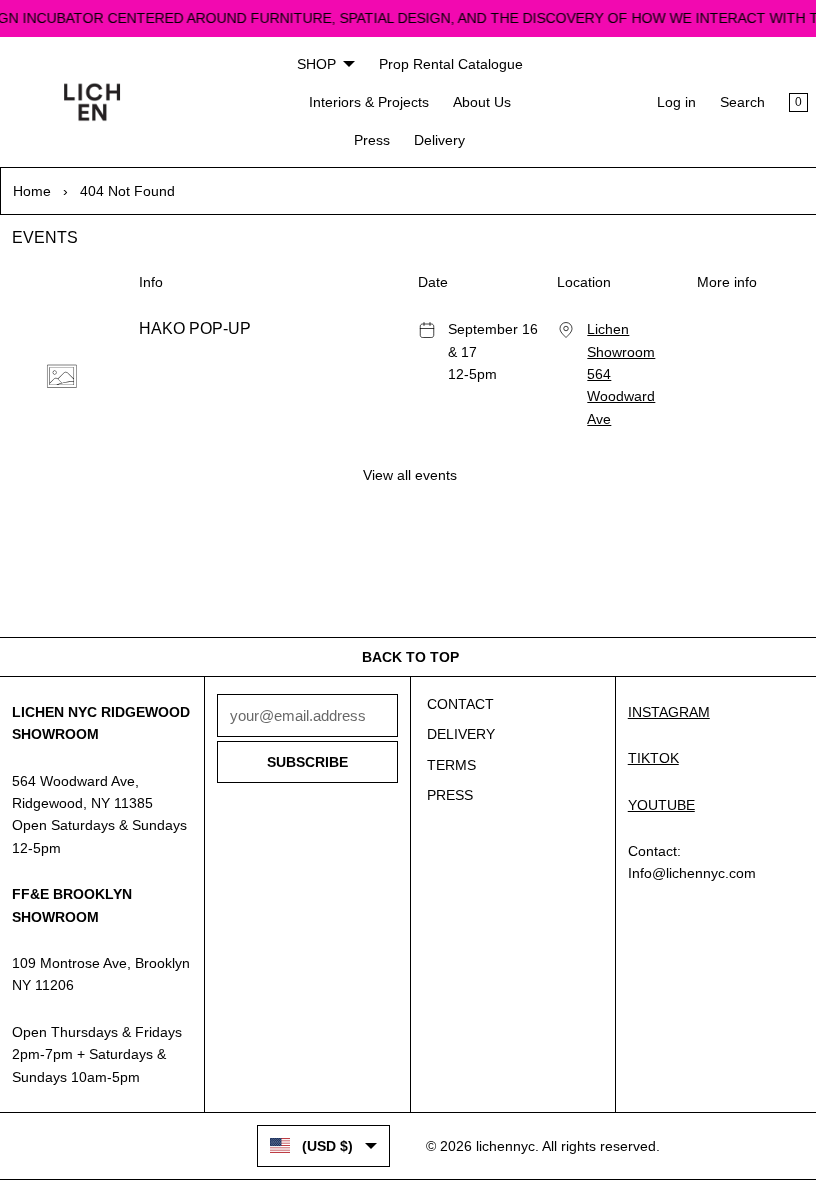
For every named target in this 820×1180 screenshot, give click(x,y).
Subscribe (303, 740)
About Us (477, 102)
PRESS (445, 773)
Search (732, 102)
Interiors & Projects (364, 102)
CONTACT (455, 681)
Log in (666, 102)
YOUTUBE (653, 782)
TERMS (446, 742)
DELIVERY (456, 712)
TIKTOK (645, 736)
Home (32, 191)
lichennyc (500, 1146)
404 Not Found (127, 191)
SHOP (311, 64)
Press (368, 140)
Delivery (435, 140)
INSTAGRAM (661, 689)
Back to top (405, 634)
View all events (405, 475)
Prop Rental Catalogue (446, 64)
